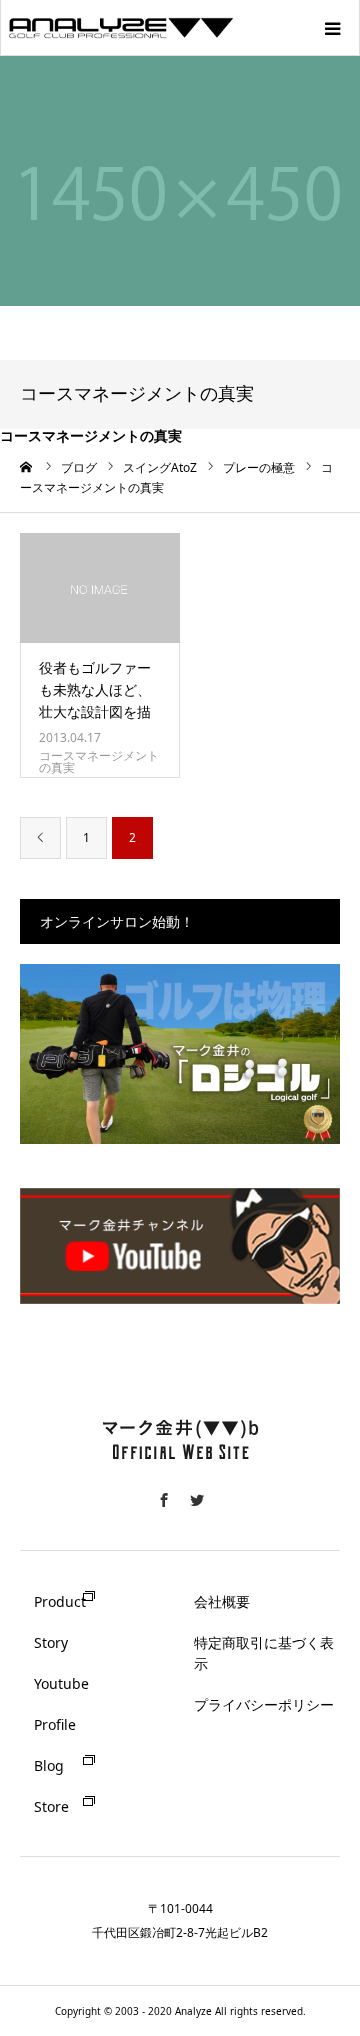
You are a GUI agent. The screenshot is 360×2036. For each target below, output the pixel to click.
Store (51, 1806)
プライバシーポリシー (264, 1704)
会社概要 (222, 1601)
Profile (55, 1724)
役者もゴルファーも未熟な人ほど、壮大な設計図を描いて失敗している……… (95, 712)
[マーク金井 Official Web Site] (180, 1470)
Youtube (61, 1683)
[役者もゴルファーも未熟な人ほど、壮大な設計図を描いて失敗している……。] (100, 588)
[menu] (332, 28)
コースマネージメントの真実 (99, 761)
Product (60, 1601)
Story (51, 1642)
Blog (49, 1765)
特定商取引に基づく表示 (264, 1653)
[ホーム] (27, 467)
